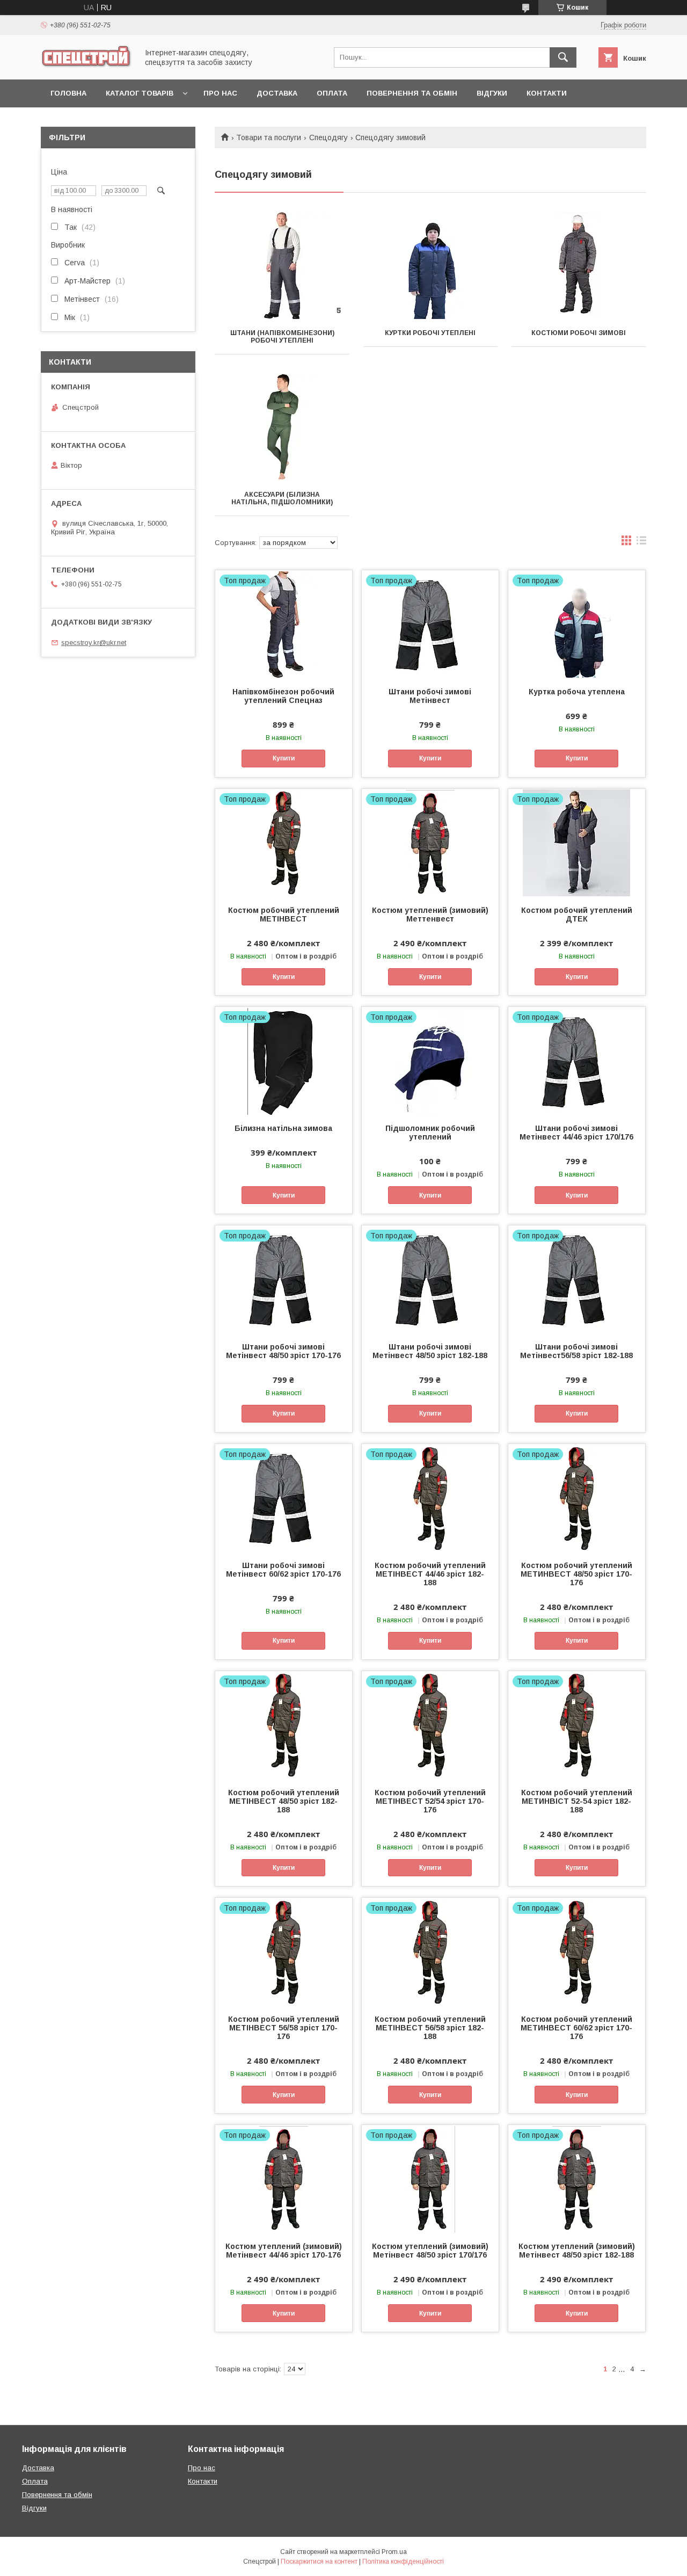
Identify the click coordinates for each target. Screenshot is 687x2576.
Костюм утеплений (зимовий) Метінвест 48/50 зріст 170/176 (430, 2251)
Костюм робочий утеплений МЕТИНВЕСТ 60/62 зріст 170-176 (576, 2028)
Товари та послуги (269, 137)
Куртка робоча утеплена (577, 692)
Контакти (547, 93)
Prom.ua (394, 2552)
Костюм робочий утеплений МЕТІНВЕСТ (284, 915)
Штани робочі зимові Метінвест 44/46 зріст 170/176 (576, 1133)
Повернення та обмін (412, 93)
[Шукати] (563, 57)
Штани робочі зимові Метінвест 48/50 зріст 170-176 (283, 1351)
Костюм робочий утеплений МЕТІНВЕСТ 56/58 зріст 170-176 (284, 2028)
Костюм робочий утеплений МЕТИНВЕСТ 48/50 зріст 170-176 (576, 1574)
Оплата (332, 93)
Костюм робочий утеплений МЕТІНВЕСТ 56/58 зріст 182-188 (430, 2028)
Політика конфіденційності (403, 2562)
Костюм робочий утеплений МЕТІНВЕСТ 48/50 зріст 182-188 (284, 1801)
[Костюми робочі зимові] (579, 266)
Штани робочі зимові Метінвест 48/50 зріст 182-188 (430, 1351)
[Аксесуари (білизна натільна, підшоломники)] (282, 427)
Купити (284, 758)
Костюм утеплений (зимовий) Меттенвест (430, 915)
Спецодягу (328, 137)
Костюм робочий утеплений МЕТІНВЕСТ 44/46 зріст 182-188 (430, 1574)
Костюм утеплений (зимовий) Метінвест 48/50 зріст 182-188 (577, 2251)
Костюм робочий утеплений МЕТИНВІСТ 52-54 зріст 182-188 (577, 1801)
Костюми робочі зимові (579, 333)
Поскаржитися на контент (319, 2562)
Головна (68, 93)
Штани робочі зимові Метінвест (430, 696)
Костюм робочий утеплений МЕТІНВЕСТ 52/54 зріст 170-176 (430, 1801)
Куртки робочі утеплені (430, 333)
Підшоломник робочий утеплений (430, 1133)
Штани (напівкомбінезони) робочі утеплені (282, 337)
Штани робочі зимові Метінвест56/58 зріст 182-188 (576, 1351)
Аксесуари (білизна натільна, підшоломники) (282, 498)
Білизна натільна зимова (283, 1128)
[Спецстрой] (86, 66)
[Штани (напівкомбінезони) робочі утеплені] (282, 266)
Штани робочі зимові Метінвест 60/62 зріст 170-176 (283, 1570)
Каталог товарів (140, 93)
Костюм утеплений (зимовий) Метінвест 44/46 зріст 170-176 (284, 2251)
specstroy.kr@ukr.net (94, 643)
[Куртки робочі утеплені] (431, 266)
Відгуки (492, 93)
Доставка (277, 93)
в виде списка (641, 543)
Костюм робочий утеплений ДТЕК (577, 915)
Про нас (220, 93)
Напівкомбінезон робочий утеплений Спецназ (283, 696)
